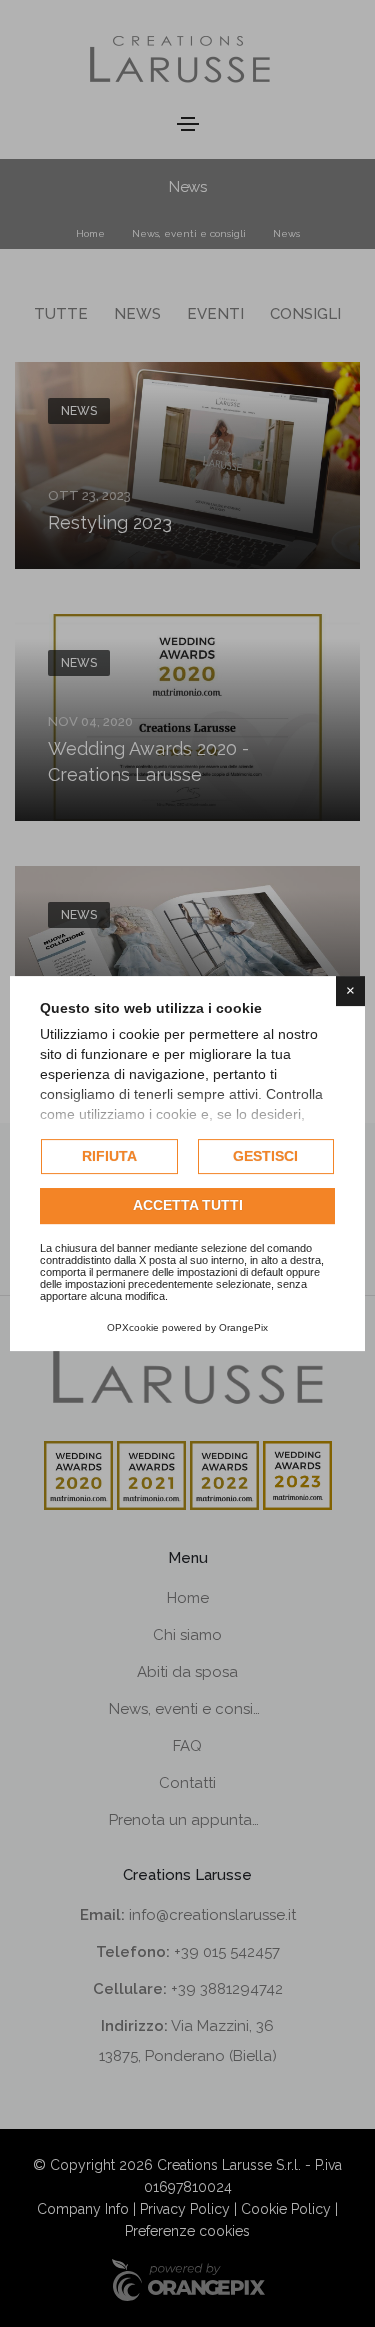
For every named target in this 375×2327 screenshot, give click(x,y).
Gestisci (265, 1156)
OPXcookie (133, 1327)
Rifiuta (109, 1156)
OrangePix (243, 1327)
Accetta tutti (188, 1206)
